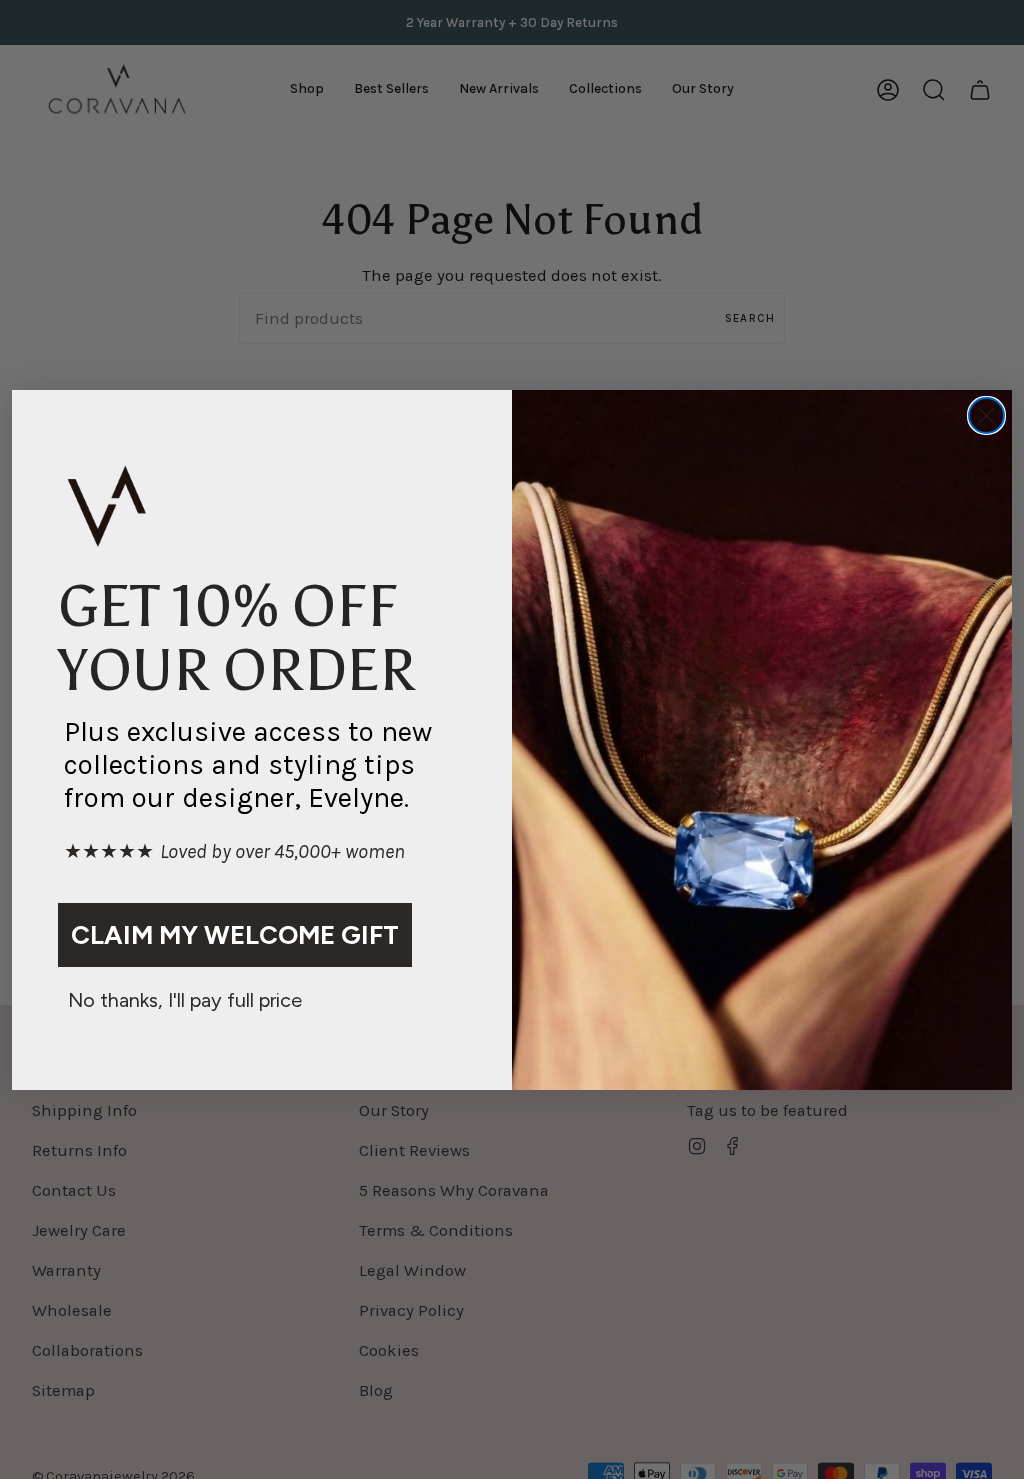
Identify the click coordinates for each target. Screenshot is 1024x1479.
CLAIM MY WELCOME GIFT (235, 935)
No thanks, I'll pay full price (185, 1000)
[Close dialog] (986, 415)
